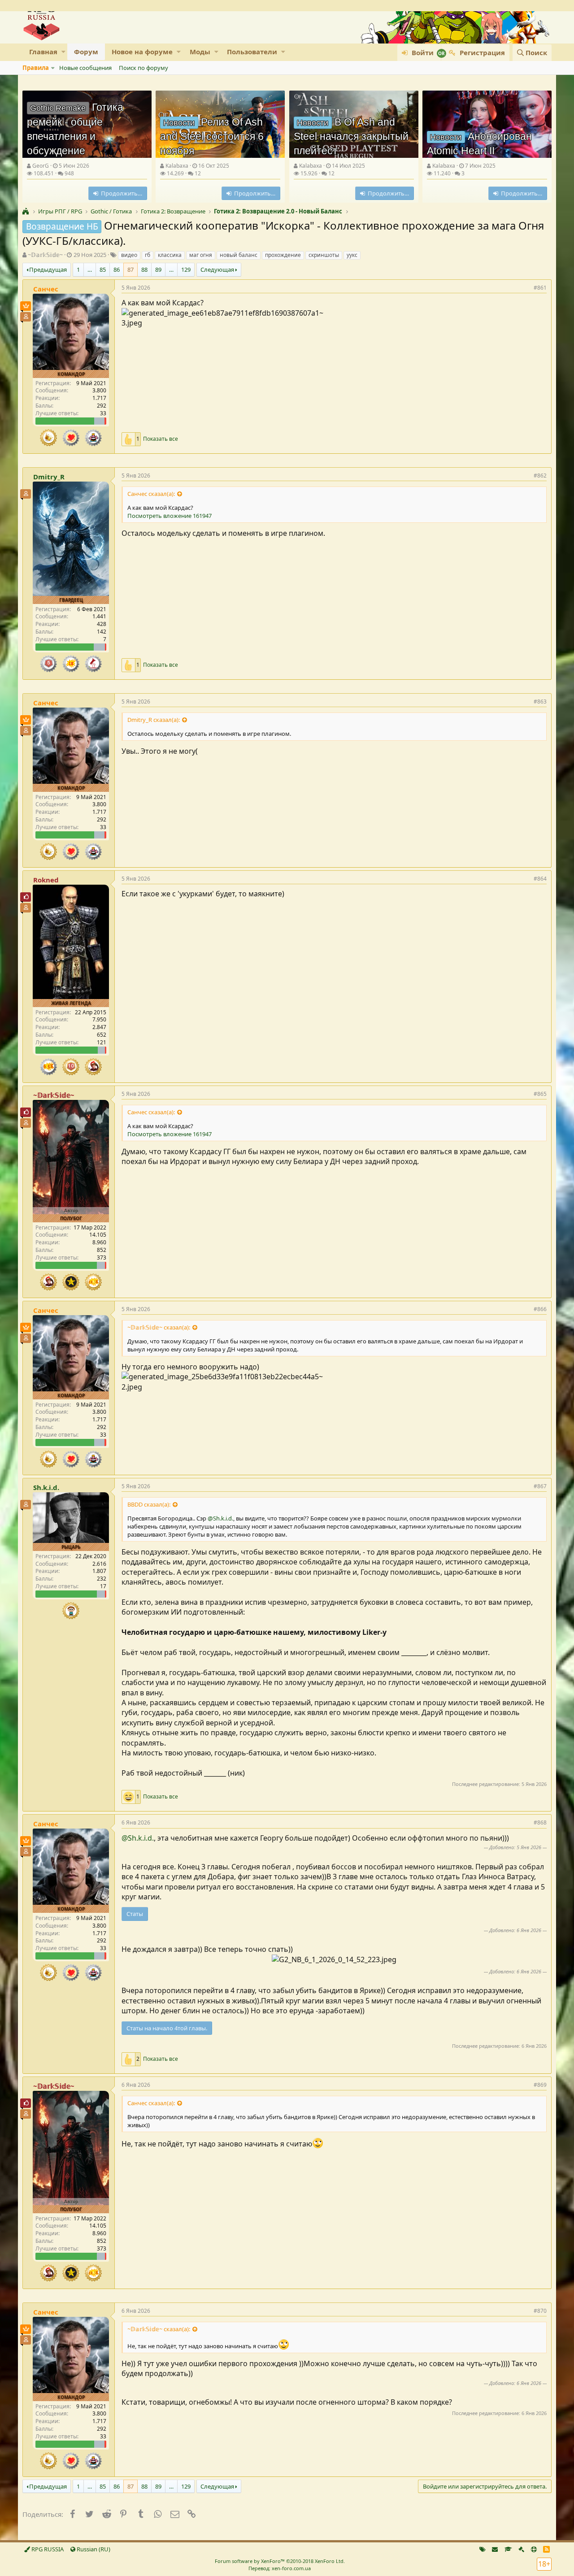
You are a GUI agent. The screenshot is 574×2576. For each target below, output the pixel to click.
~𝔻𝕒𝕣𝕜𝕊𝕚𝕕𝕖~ (45, 255)
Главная (43, 52)
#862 (540, 476)
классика (170, 255)
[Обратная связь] (495, 2549)
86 (117, 269)
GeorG (41, 166)
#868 (540, 1822)
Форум (86, 52)
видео (129, 255)
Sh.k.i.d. (46, 1487)
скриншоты (324, 255)
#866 (540, 1309)
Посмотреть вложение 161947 (170, 516)
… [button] (90, 269)
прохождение (283, 255)
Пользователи (252, 52)
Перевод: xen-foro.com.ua (280, 2568)
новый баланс (239, 255)
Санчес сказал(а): (151, 494)
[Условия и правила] (508, 2549)
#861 (540, 288)
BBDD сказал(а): (149, 1504)
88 (144, 269)
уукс (352, 255)
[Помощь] (534, 2549)
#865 (540, 1094)
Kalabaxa (177, 166)
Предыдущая (48, 269)
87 (130, 269)
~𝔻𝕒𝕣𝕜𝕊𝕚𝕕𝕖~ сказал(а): (159, 1327)
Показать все (161, 439)
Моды (200, 52)
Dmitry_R (49, 477)
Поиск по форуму (143, 68)
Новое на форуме (142, 52)
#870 (540, 2311)
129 (186, 269)
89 (158, 269)
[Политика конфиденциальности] (521, 2549)
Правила (36, 68)
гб (148, 255)
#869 (540, 2085)
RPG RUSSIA (47, 2549)
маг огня (201, 255)
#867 (540, 1486)
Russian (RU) (93, 2549)
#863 (540, 702)
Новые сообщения (85, 68)
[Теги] (483, 2549)
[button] (63, 52)
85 (103, 269)
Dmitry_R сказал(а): (154, 720)
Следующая (217, 269)
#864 (540, 879)
